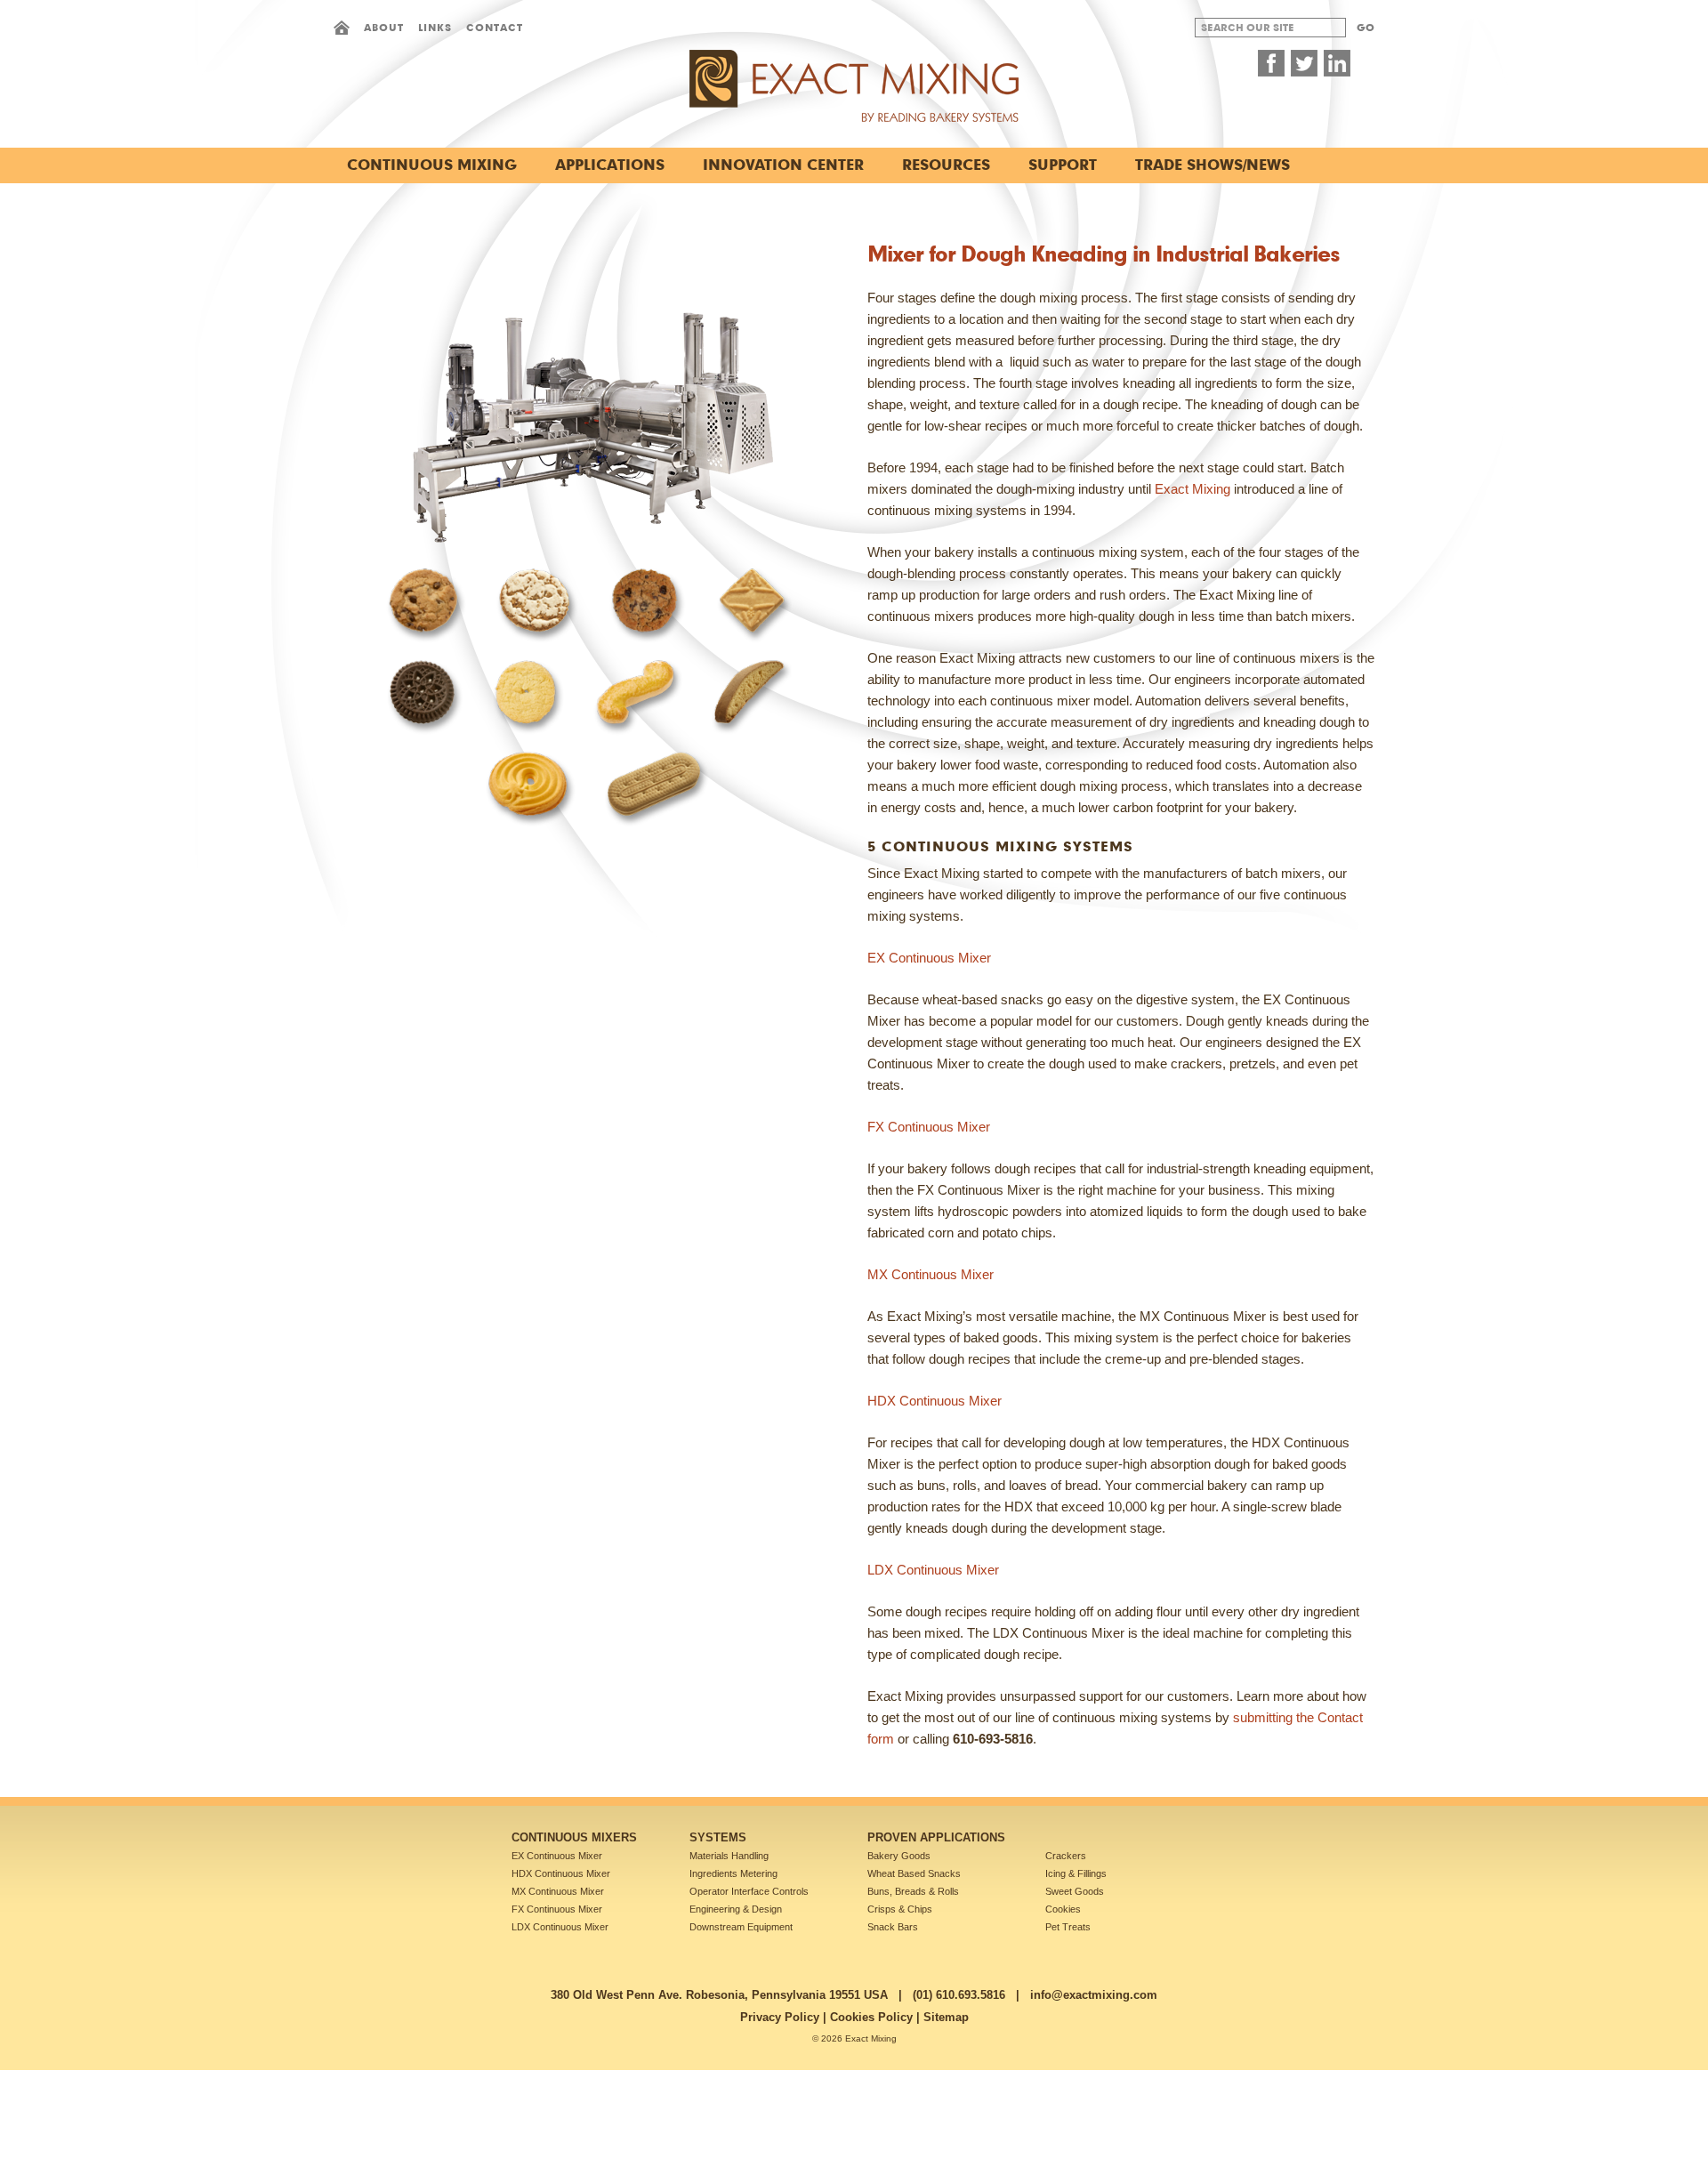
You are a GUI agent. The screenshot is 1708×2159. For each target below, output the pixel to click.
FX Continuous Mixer (557, 1909)
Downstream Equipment (741, 1927)
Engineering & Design (736, 1909)
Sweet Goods (1075, 1891)
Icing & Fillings (1076, 1873)
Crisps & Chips (900, 1909)
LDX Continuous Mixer (560, 1927)
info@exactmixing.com (1094, 1995)
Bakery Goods (899, 1856)
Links (435, 27)
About (384, 27)
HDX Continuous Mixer (561, 1873)
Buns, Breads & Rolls (913, 1891)
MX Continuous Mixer (558, 1891)
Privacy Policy (780, 2017)
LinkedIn (1337, 63)
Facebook (1271, 63)
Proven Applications (936, 1837)
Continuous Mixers (574, 1837)
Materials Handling (729, 1856)
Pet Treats (1068, 1927)
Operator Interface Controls (749, 1891)
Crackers (1066, 1856)
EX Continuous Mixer (557, 1856)
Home (342, 28)
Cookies (1063, 1909)
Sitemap (946, 2017)
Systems (718, 1837)
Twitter (1304, 63)
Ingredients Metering (733, 1873)
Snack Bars (893, 1927)
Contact (495, 27)
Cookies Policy (871, 2017)
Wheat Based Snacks (914, 1873)
